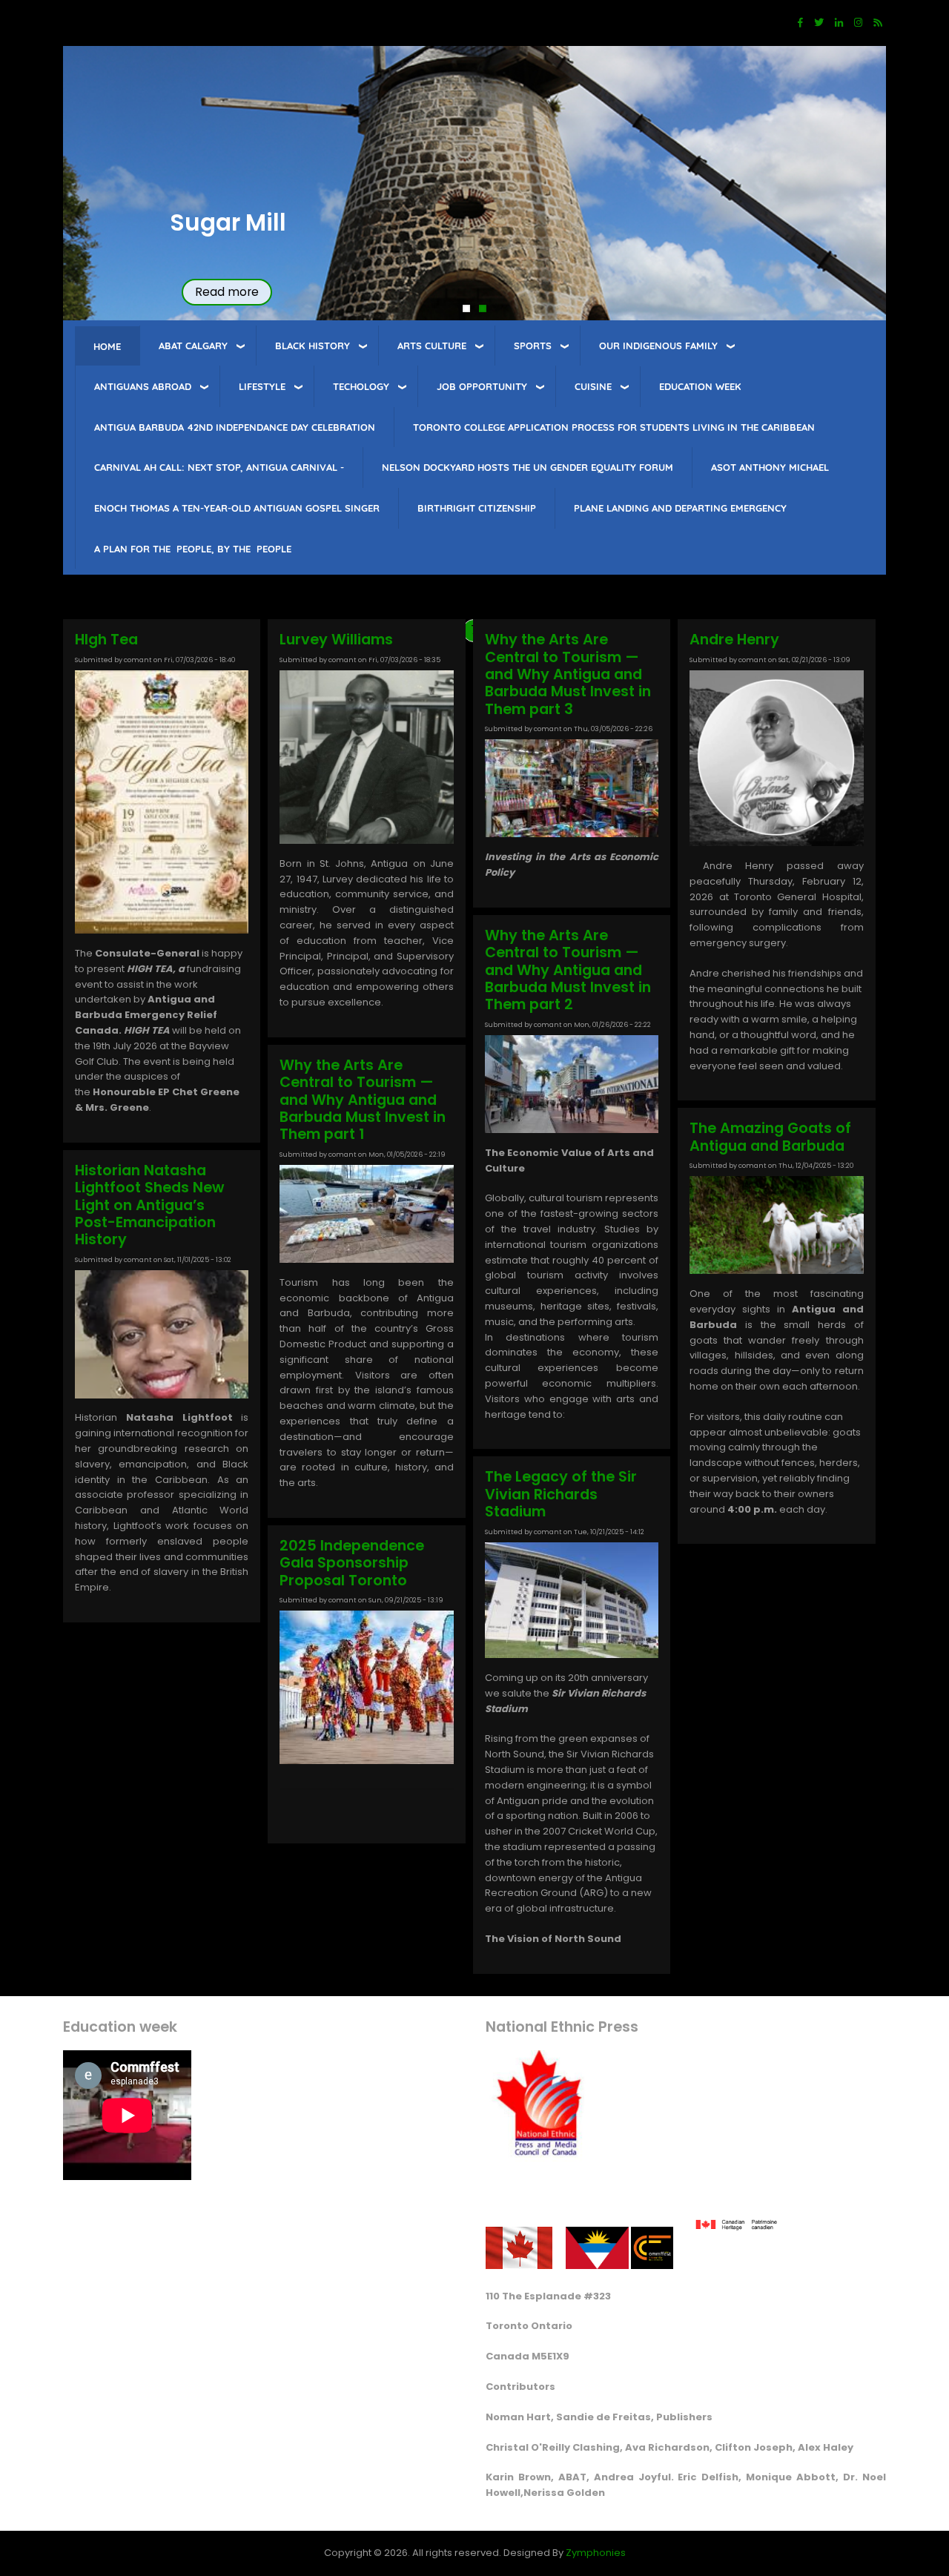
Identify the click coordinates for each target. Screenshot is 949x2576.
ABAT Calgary (193, 346)
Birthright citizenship (477, 508)
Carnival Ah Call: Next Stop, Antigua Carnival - (219, 467)
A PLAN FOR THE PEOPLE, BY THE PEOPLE (193, 549)
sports (533, 346)
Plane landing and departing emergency (680, 508)
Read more (227, 292)
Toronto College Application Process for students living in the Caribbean (614, 427)
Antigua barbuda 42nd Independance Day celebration (235, 427)
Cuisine (593, 386)
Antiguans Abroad (143, 386)
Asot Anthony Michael (770, 467)
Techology (361, 386)
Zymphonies (596, 2553)
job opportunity (482, 386)
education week (700, 386)
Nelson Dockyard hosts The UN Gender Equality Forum (528, 467)
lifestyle (262, 386)
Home (107, 346)
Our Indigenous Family (658, 346)
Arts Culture (432, 346)
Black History (313, 346)
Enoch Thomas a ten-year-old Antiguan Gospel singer (237, 508)
